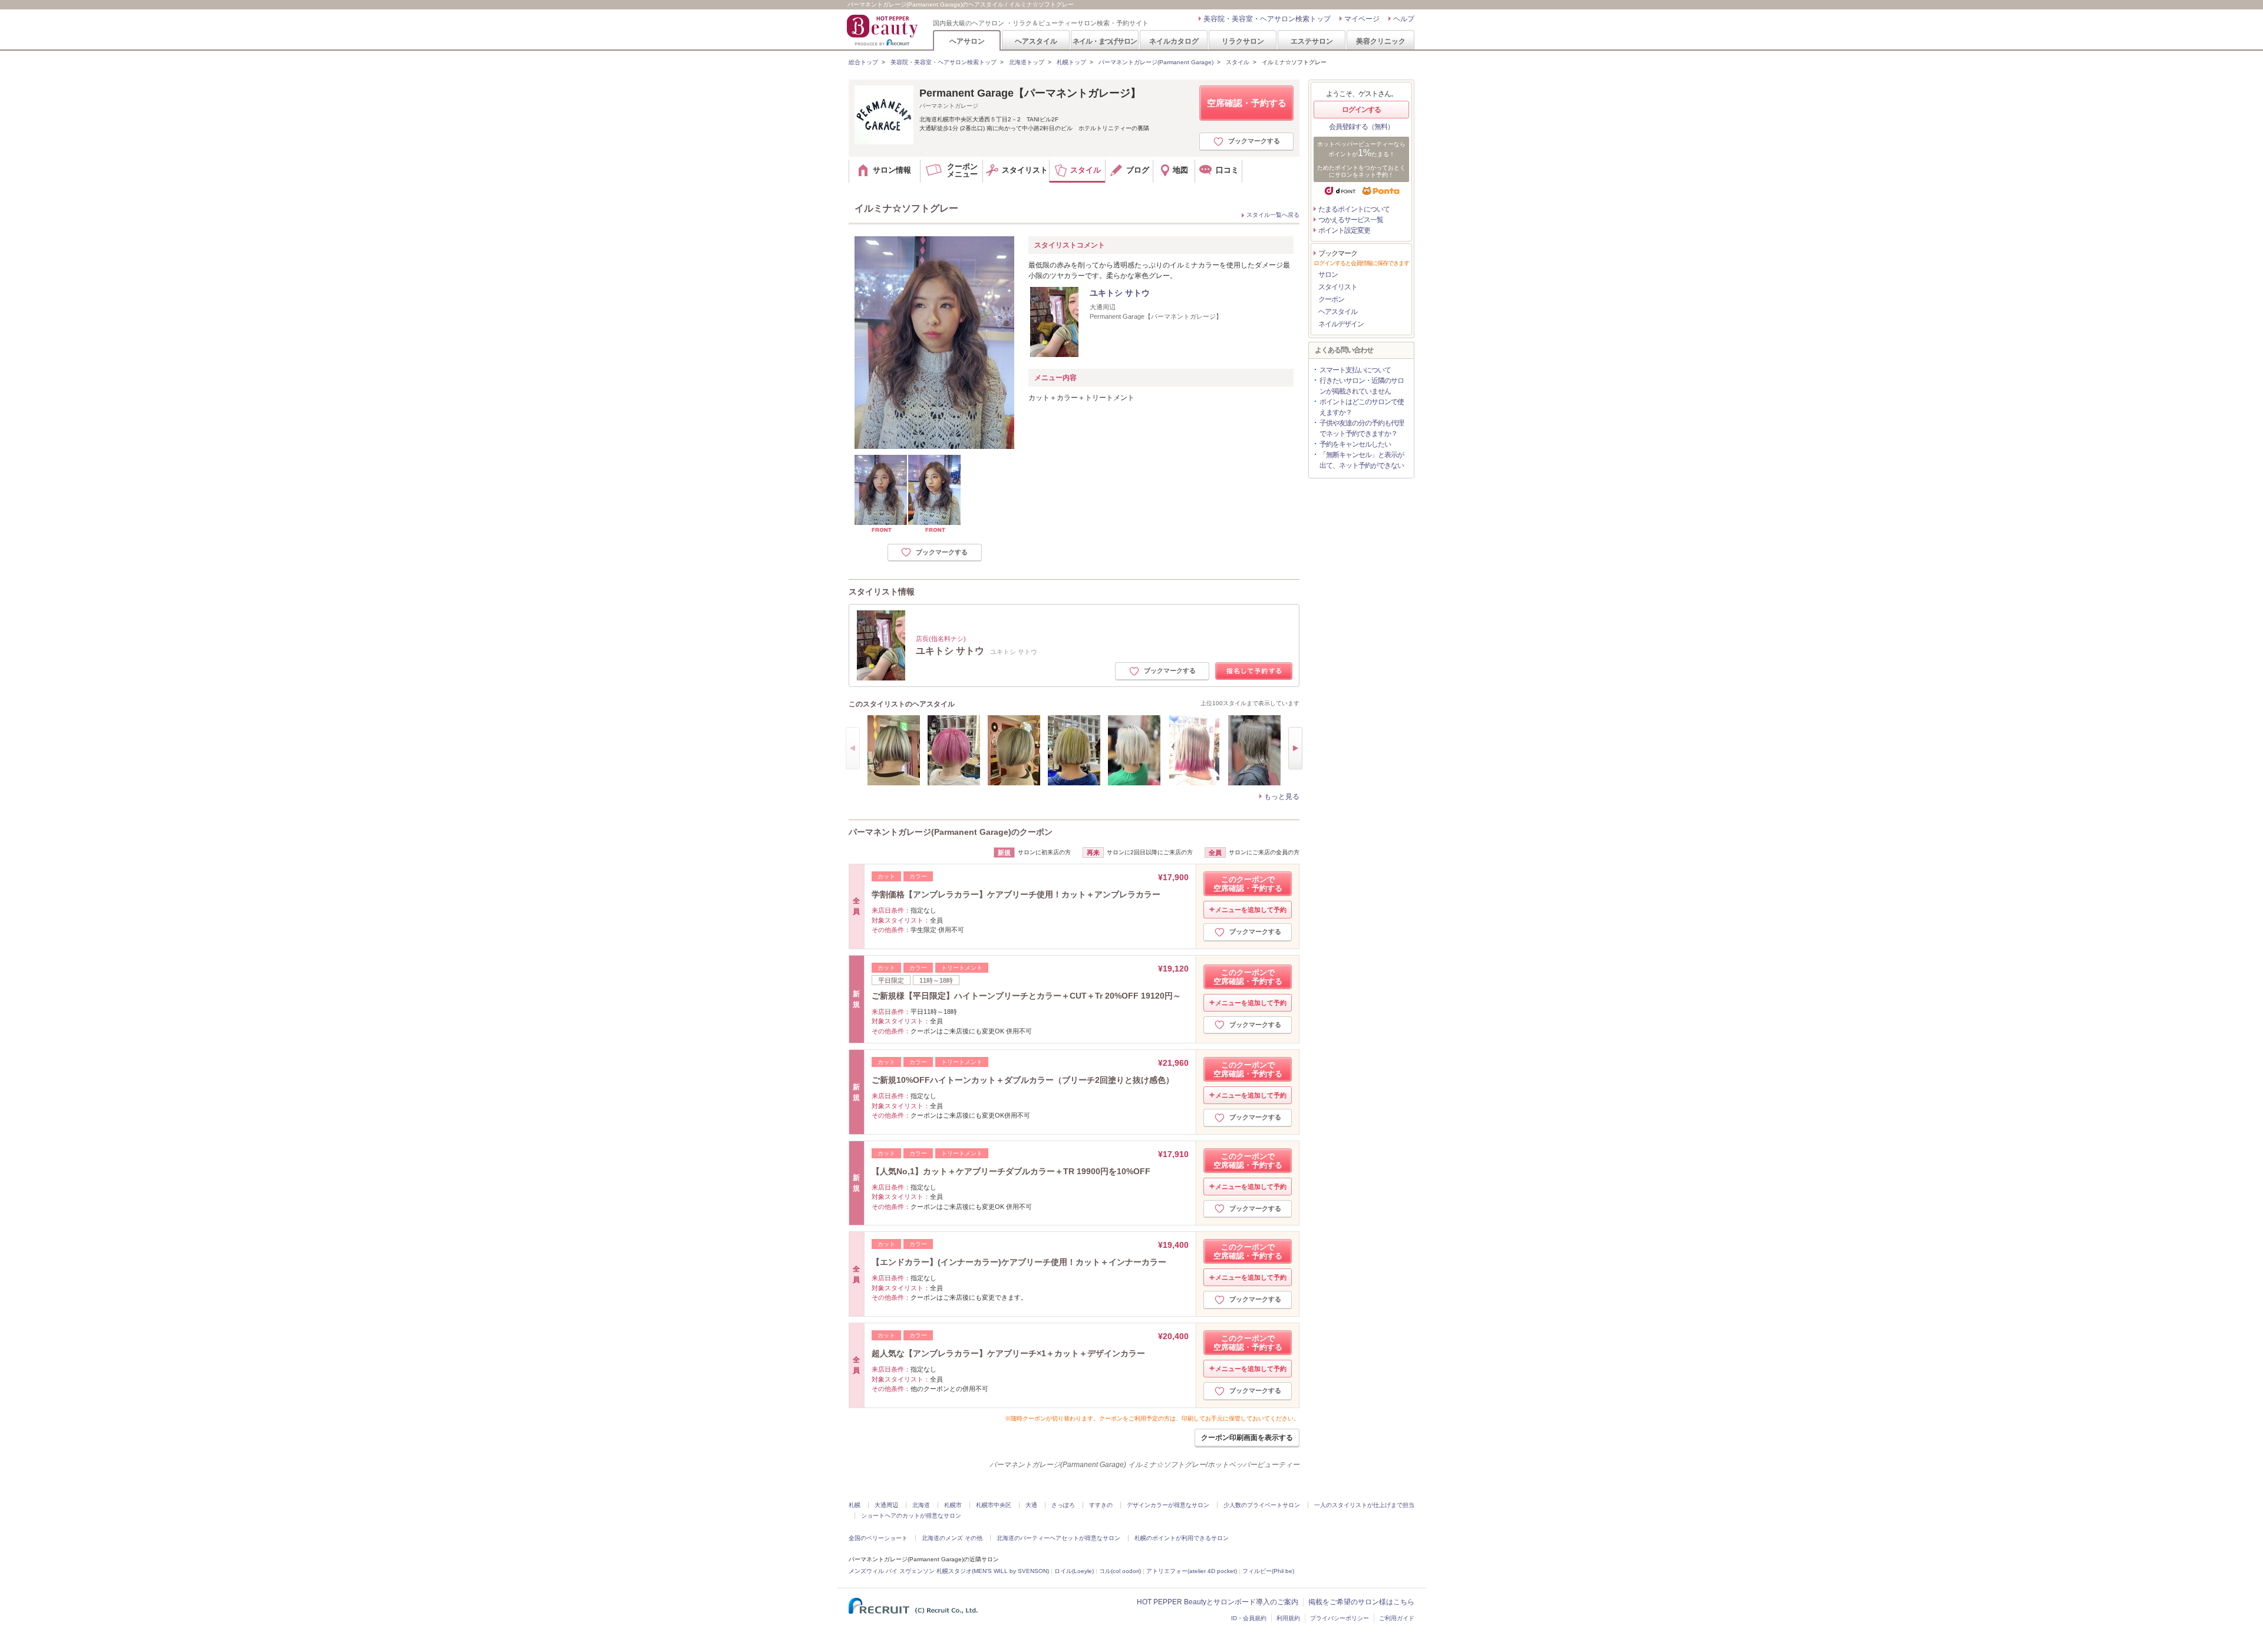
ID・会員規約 (1249, 1618)
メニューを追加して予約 (1251, 910)
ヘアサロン (967, 41)
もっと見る (1282, 797)
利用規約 (1288, 1618)
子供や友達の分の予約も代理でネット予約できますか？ (1362, 428)
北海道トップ (1027, 62)
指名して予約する (1254, 671)
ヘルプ (1404, 19)
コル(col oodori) (1120, 1571)
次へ (1295, 748)
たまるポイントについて (1354, 209)
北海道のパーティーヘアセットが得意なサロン (1058, 1538)
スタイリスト (1338, 287)
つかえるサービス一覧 (1351, 220)
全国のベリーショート (878, 1538)
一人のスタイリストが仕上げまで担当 (1364, 1505)
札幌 (855, 1505)
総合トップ (863, 62)
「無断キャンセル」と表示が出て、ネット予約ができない (1362, 460)
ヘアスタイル (1036, 41)
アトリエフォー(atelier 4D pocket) (1192, 1571)
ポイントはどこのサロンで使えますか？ (1362, 407)
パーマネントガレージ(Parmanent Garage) (1156, 62)
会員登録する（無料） (1361, 127)
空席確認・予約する (1247, 103)
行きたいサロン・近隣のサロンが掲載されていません (1362, 386)
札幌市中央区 (994, 1505)
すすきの (1101, 1505)
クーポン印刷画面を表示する (1247, 1438)
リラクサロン (1243, 41)
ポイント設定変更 (1344, 230)
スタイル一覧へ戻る (1273, 215)
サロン (1328, 275)
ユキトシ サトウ (1120, 293)
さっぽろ (1063, 1505)
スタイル (1238, 62)
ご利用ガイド (1397, 1618)
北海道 (921, 1505)
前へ (853, 748)
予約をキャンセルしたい (1355, 444)
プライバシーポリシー (1340, 1618)
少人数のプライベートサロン (1262, 1505)
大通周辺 (886, 1505)
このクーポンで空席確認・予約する (1248, 884)
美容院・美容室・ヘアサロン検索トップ (1267, 19)
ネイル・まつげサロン (1104, 41)
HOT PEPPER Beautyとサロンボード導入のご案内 (1218, 1602)
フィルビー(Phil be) (1268, 1571)
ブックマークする (1254, 141)
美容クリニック (1381, 41)
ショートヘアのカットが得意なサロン (911, 1516)
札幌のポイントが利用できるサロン (1182, 1538)
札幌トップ (1071, 62)
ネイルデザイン (1341, 324)
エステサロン (1312, 41)
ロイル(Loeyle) (1074, 1571)
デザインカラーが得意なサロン (1168, 1505)
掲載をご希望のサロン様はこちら (1361, 1602)
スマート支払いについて (1355, 370)
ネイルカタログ (1174, 41)
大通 (1031, 1505)
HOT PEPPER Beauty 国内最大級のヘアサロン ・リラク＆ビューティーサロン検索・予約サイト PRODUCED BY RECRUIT (883, 30)
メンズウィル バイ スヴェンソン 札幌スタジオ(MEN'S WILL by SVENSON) (949, 1571)
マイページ (1362, 19)
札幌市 (953, 1505)
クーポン (1331, 299)
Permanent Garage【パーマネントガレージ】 (1030, 93)
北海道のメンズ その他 (952, 1538)
